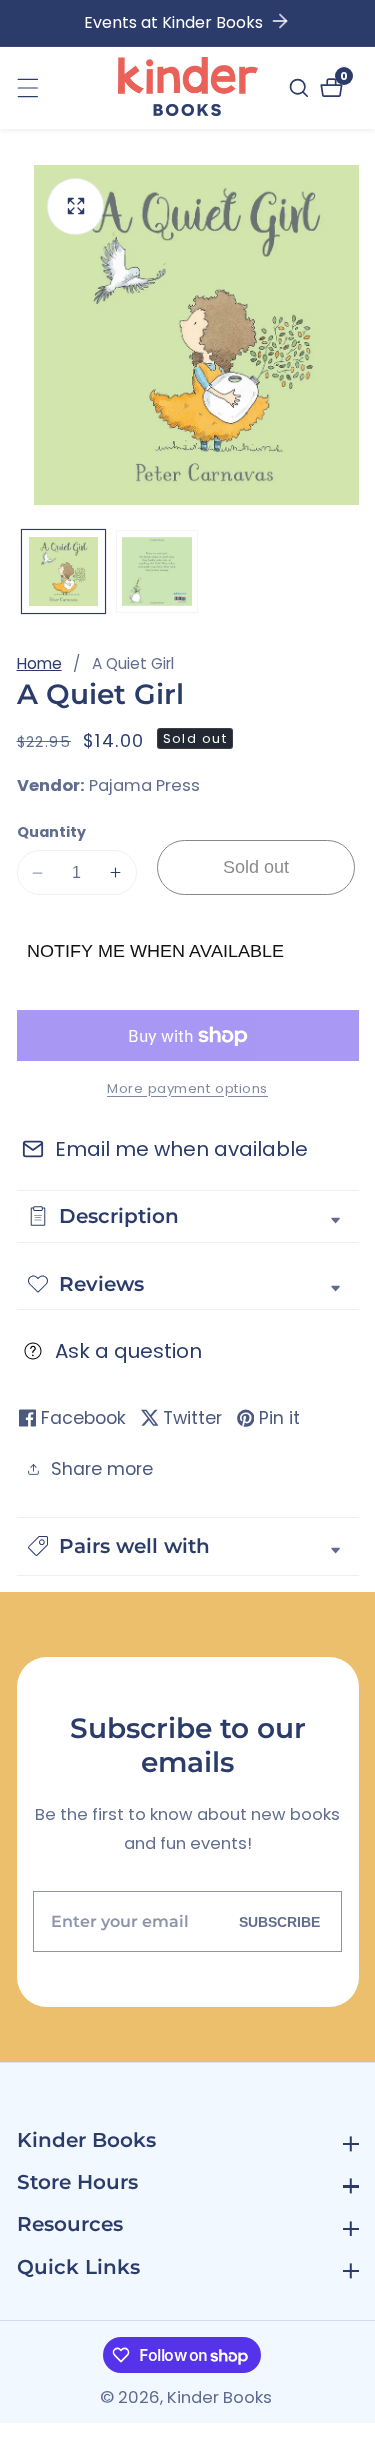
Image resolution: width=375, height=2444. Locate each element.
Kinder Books (219, 2398)
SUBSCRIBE (279, 1921)
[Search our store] (301, 88)
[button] (188, 1546)
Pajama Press (144, 786)
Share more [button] (102, 1469)
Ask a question (128, 1351)
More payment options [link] (187, 1088)
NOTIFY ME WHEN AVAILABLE (155, 951)
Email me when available (181, 1149)
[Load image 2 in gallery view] (157, 571)
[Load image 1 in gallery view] (63, 571)
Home (39, 663)
